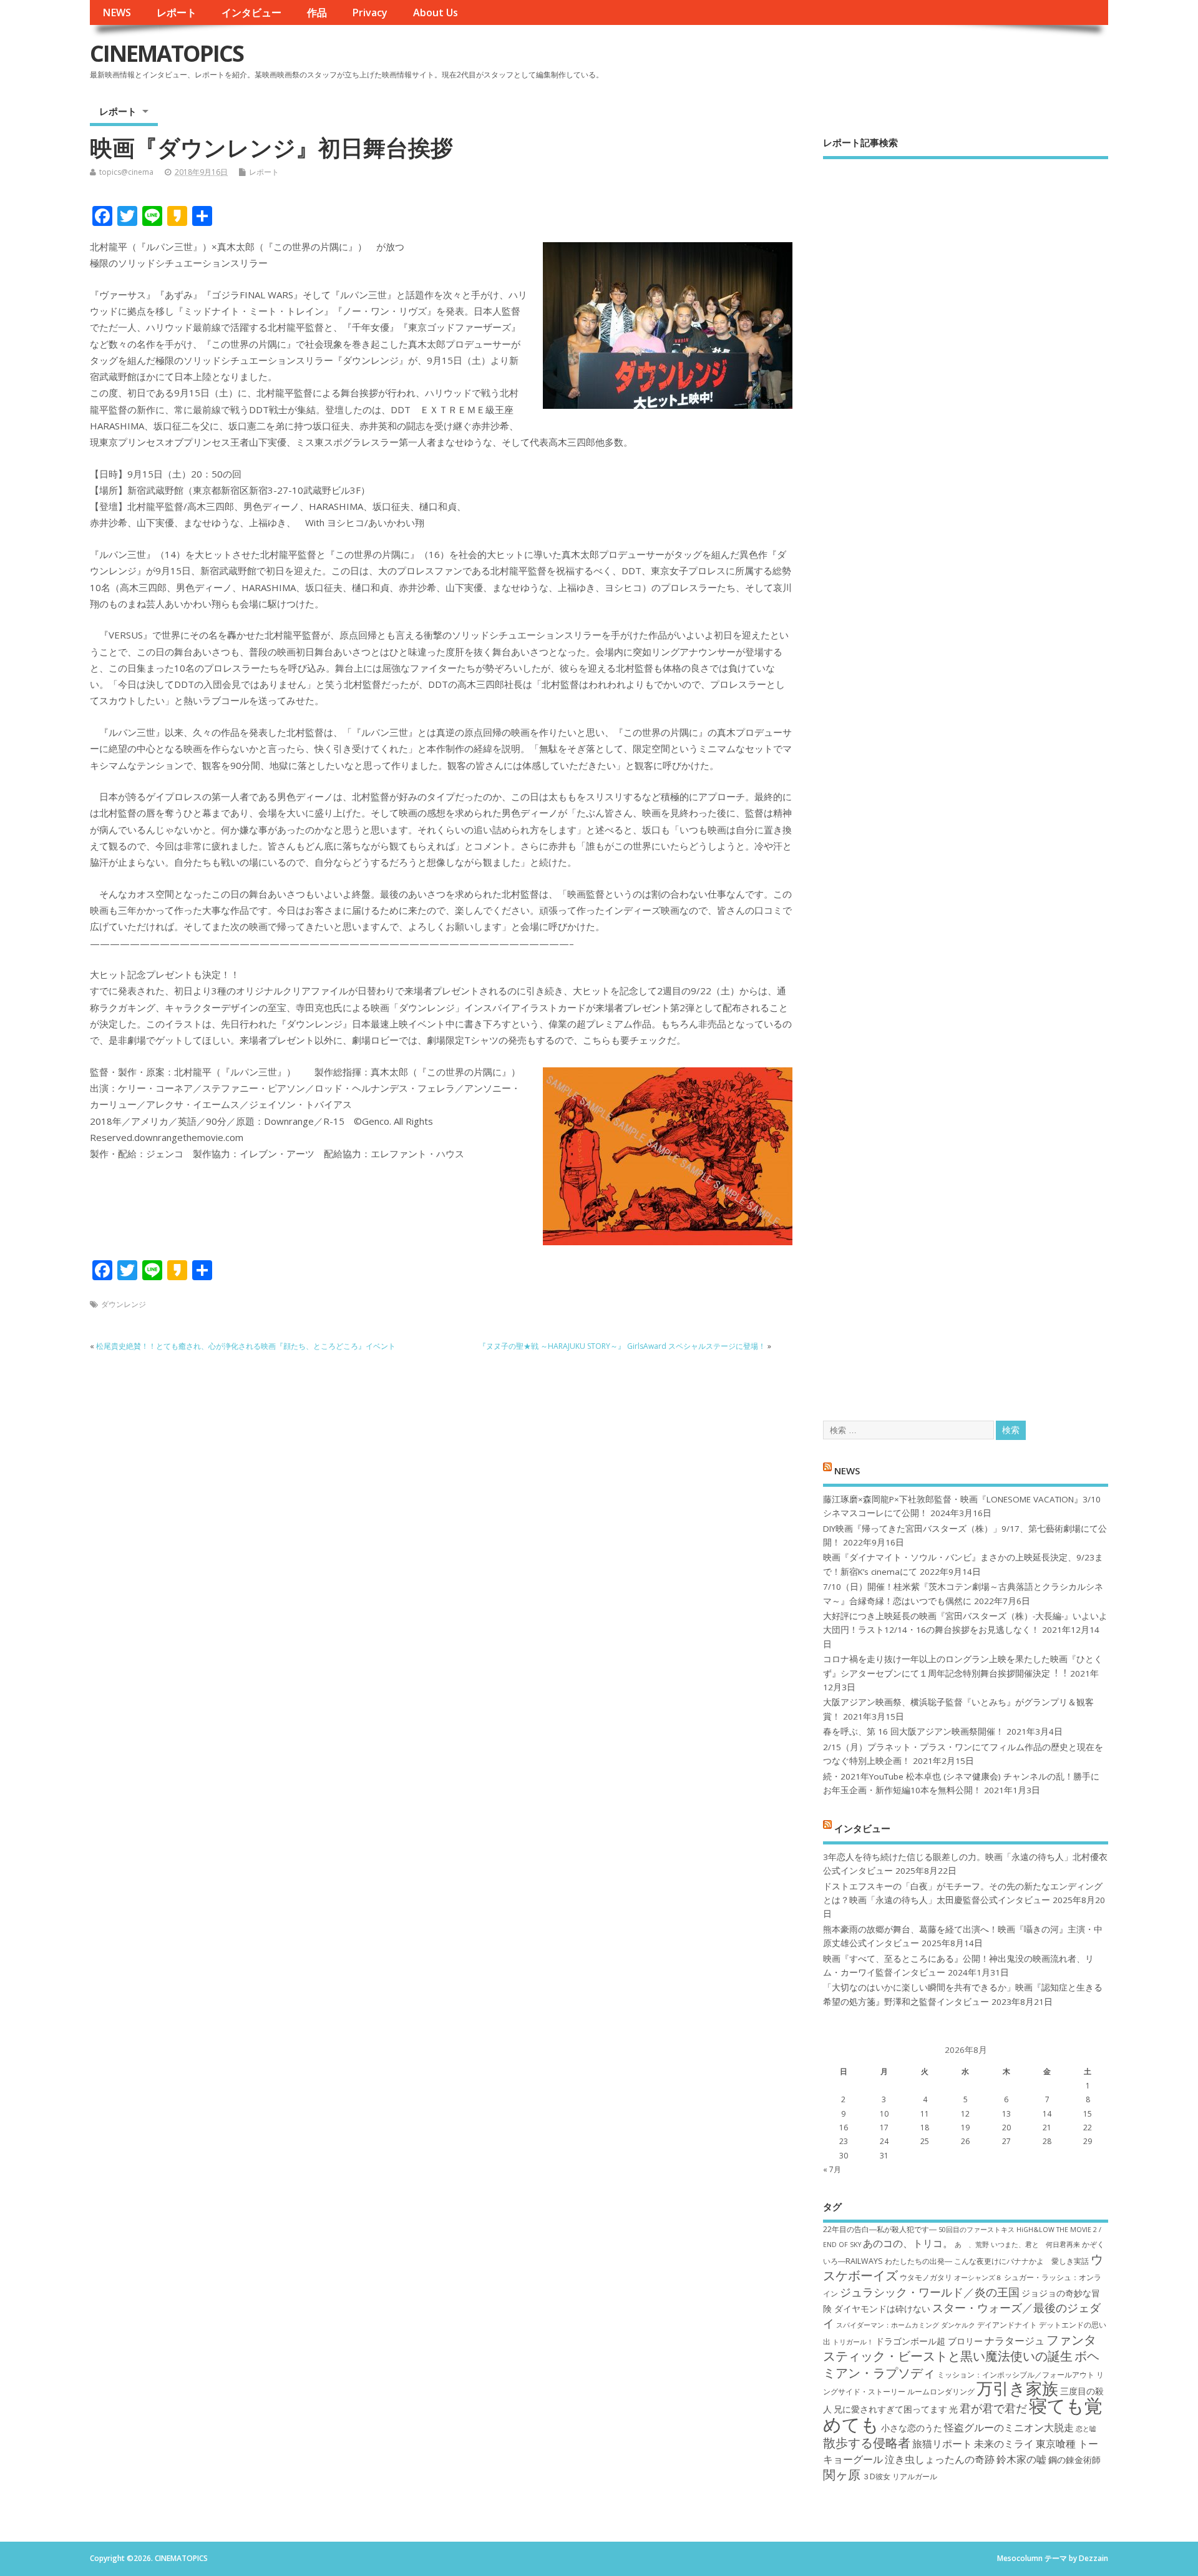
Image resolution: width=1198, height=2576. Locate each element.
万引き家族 (1017, 2388)
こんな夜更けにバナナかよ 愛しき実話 (1021, 2261)
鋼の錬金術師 (1074, 2460)
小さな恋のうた (912, 2428)
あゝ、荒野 (972, 2245)
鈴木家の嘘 (1021, 2459)
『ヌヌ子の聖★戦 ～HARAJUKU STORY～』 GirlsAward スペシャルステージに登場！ (622, 1346)
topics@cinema (126, 172)
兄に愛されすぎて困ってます (890, 2409)
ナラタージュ (1015, 2341)
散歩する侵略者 (867, 2442)
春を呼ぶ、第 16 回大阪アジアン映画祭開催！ (913, 1731)
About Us (436, 12)
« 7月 (832, 2169)
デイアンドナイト (1007, 2325)
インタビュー (251, 12)
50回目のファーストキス (976, 2230)
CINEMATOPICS (167, 53)
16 (844, 2128)
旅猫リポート (942, 2444)
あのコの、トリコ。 (908, 2243)
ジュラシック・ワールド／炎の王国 (930, 2292)
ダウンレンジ (124, 1304)
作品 (317, 12)
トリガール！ (853, 2342)
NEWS (117, 12)
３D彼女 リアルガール (900, 2476)
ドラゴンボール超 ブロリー (929, 2341)
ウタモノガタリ (926, 2277)
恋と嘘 (1086, 2429)
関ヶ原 (842, 2474)
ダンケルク (958, 2325)
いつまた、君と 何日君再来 (1035, 2245)
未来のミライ (1004, 2444)
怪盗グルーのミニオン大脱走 (1009, 2427)
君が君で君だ (993, 2408)
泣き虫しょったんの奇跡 (940, 2459)
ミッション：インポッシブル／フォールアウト (1016, 2375)
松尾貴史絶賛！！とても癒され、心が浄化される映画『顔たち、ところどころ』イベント (246, 1346)
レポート (177, 12)
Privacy (370, 12)
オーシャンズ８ (978, 2278)
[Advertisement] (966, 779)
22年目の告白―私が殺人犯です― (880, 2229)
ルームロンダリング (941, 2392)
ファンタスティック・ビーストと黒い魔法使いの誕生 (960, 2348)
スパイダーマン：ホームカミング (888, 2325)
